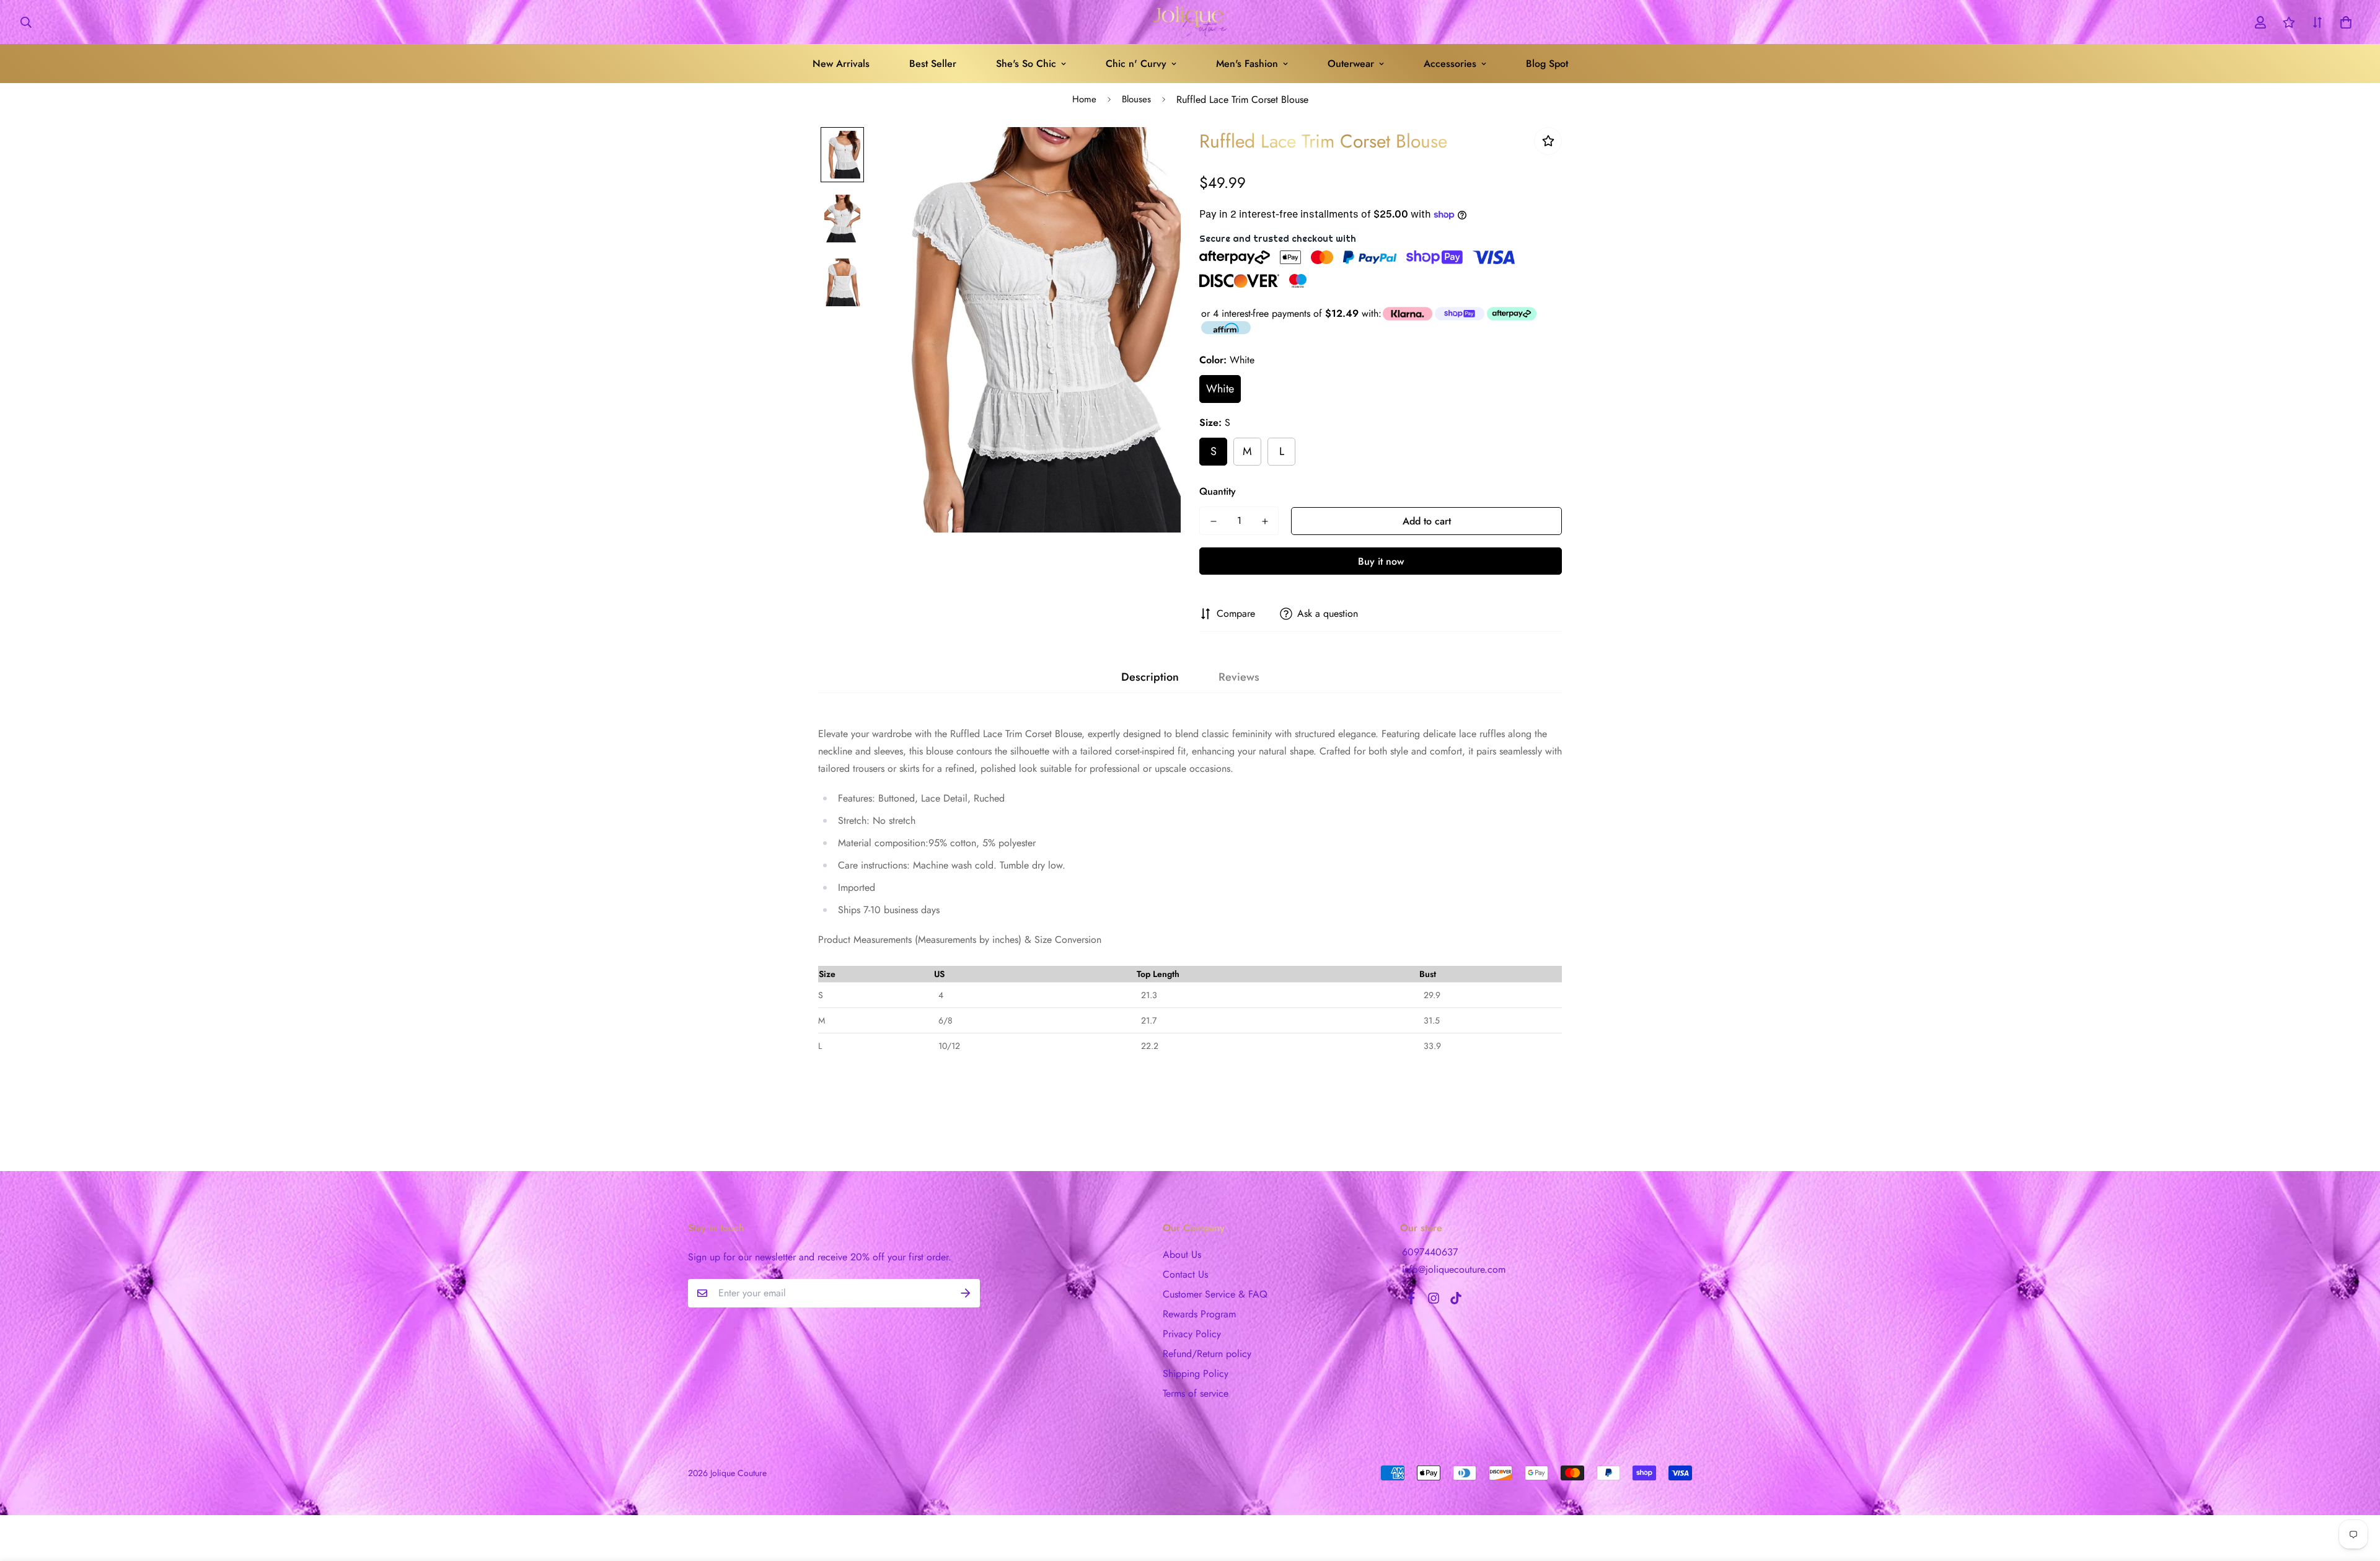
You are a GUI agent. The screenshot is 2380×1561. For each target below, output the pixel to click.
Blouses (1136, 99)
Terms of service (1196, 1393)
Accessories (1450, 64)
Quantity (1218, 491)
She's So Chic (1026, 64)
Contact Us (1185, 1274)
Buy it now (1381, 561)
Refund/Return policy (1207, 1354)
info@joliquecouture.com (1454, 1269)
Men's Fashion (1247, 64)
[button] (2343, 22)
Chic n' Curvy (1136, 64)
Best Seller (933, 64)
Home (1084, 99)
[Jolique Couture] (1190, 22)
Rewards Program (1199, 1314)
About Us (1182, 1254)
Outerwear (1351, 64)
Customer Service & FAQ (1215, 1294)
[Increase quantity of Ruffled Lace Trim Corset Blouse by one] (1265, 521)
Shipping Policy (1196, 1373)
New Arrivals (841, 64)
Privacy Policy (1192, 1334)
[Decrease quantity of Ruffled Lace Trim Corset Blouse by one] (1213, 521)
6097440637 (1430, 1252)
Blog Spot (1547, 64)
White (1220, 389)
